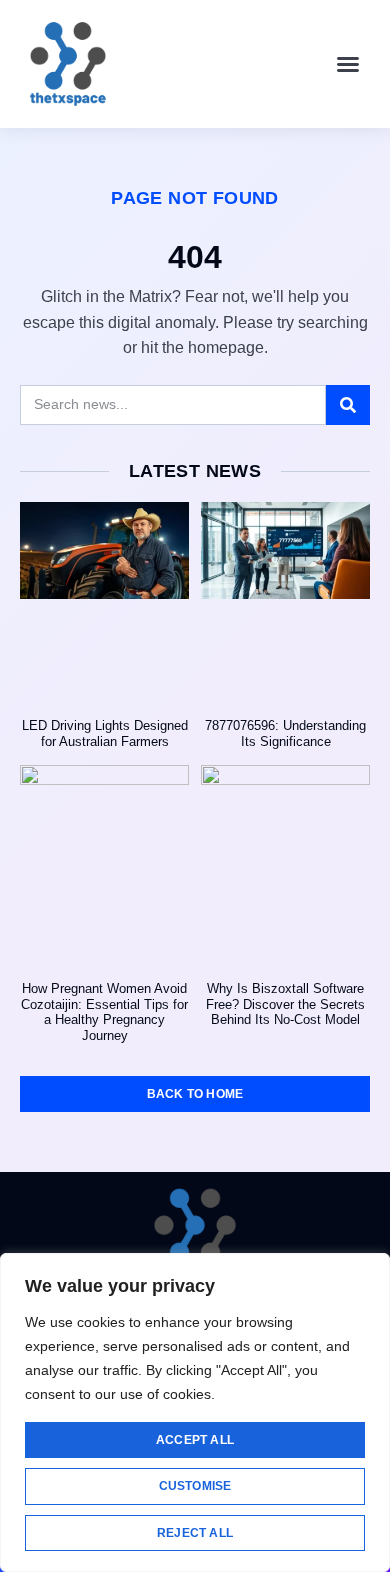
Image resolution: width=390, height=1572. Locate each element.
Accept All (195, 1440)
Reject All (195, 1533)
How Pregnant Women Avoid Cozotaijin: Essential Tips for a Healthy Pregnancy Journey (104, 1012)
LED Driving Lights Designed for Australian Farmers (105, 733)
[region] (195, 1412)
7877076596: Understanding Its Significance (285, 733)
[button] (348, 64)
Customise (195, 1486)
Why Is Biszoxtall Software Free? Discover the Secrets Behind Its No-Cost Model (285, 1004)
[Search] (348, 405)
